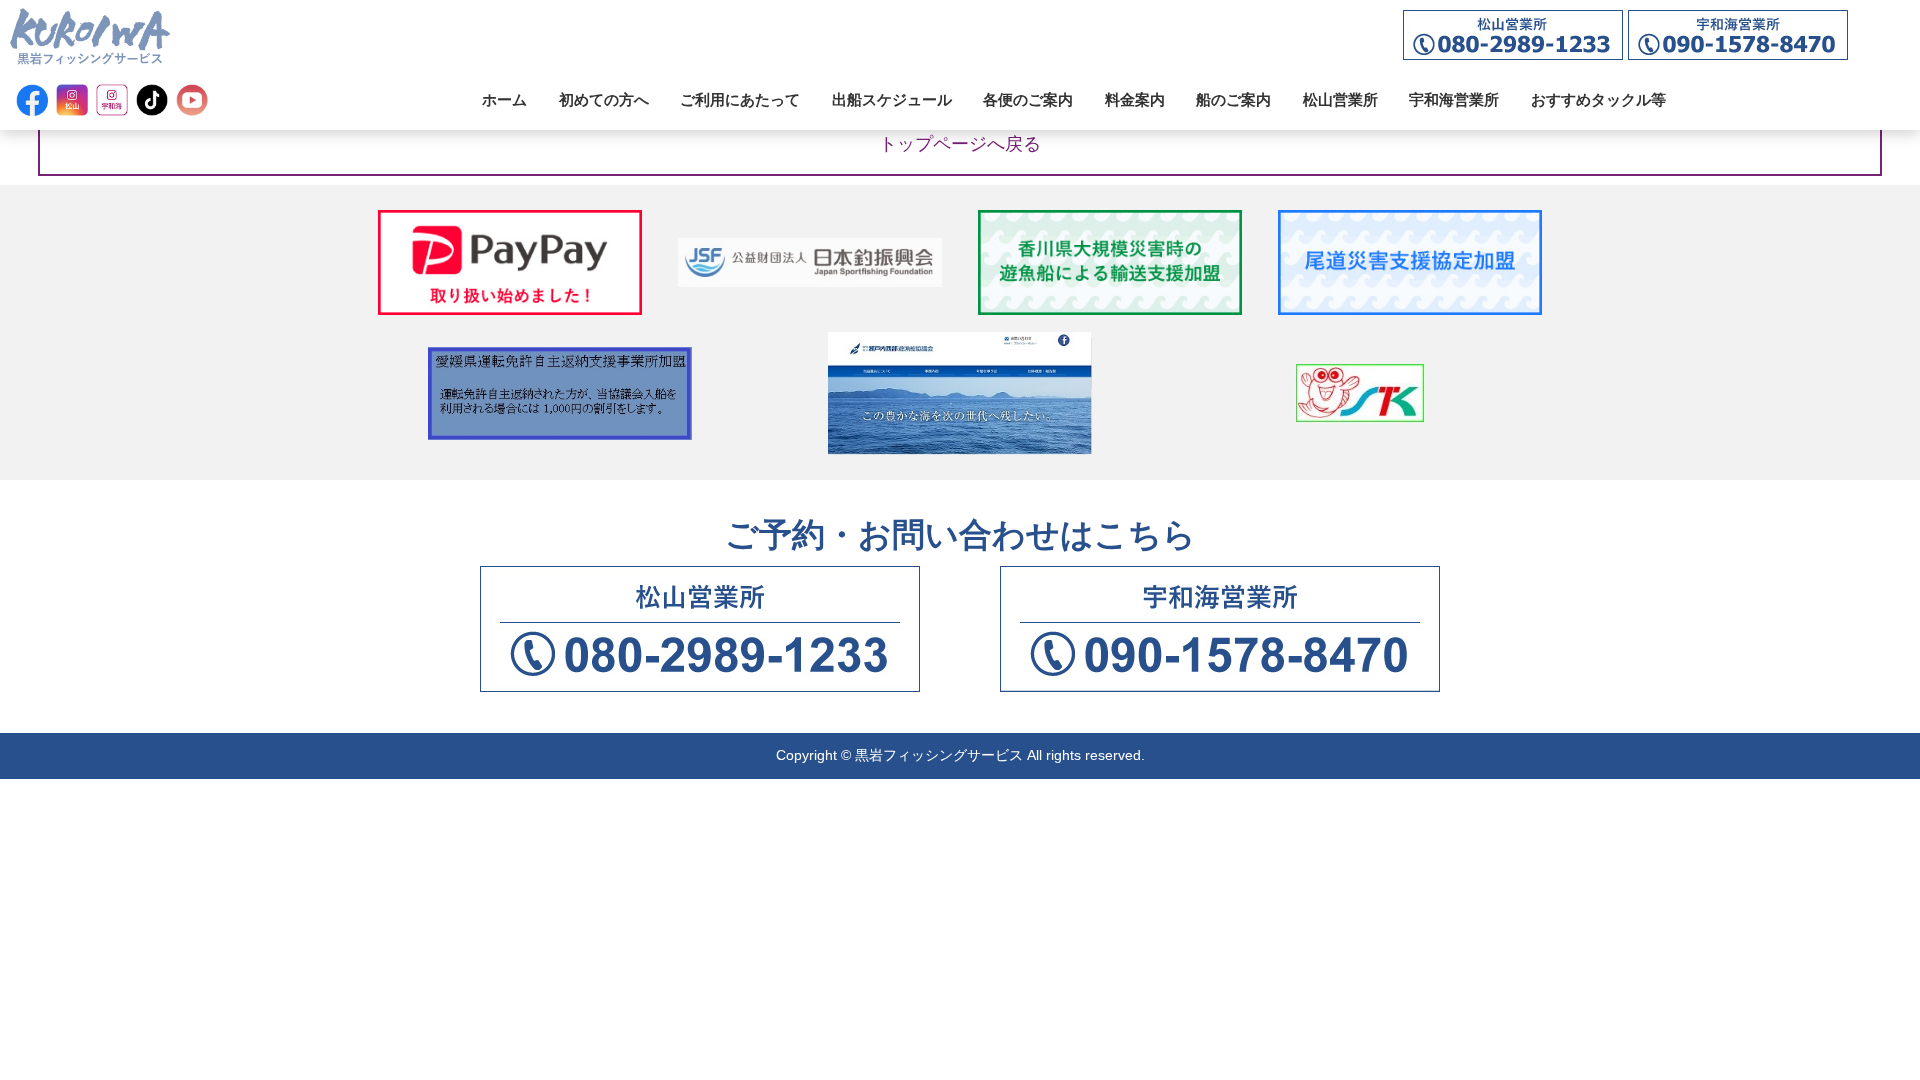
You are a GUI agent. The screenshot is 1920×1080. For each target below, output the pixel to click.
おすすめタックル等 (1598, 99)
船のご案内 (1233, 99)
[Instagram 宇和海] (112, 100)
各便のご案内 (1028, 99)
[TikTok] (152, 100)
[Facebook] (32, 100)
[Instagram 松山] (72, 100)
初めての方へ (604, 99)
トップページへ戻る (960, 144)
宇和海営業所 (1454, 99)
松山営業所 (1340, 99)
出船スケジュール (892, 99)
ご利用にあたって (740, 99)
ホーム (504, 99)
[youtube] (192, 100)
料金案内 (1135, 99)
